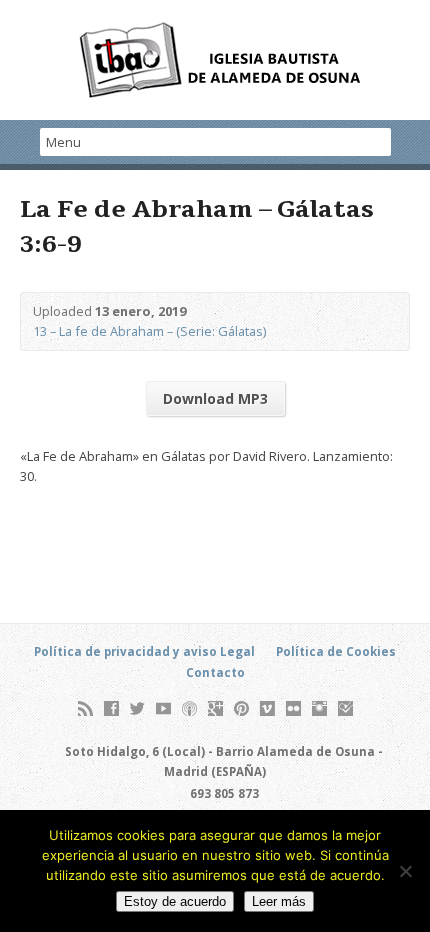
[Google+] (215, 708)
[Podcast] (189, 708)
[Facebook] (111, 708)
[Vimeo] (267, 708)
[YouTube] (163, 708)
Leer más (279, 901)
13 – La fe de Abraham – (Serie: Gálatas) (149, 331)
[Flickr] (293, 708)
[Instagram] (319, 708)
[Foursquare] (345, 708)
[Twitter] (137, 708)
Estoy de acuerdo (175, 901)
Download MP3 (215, 398)
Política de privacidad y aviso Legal (144, 651)
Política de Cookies (336, 651)
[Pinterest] (241, 708)
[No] (405, 871)
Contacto (215, 672)
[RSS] (85, 708)
